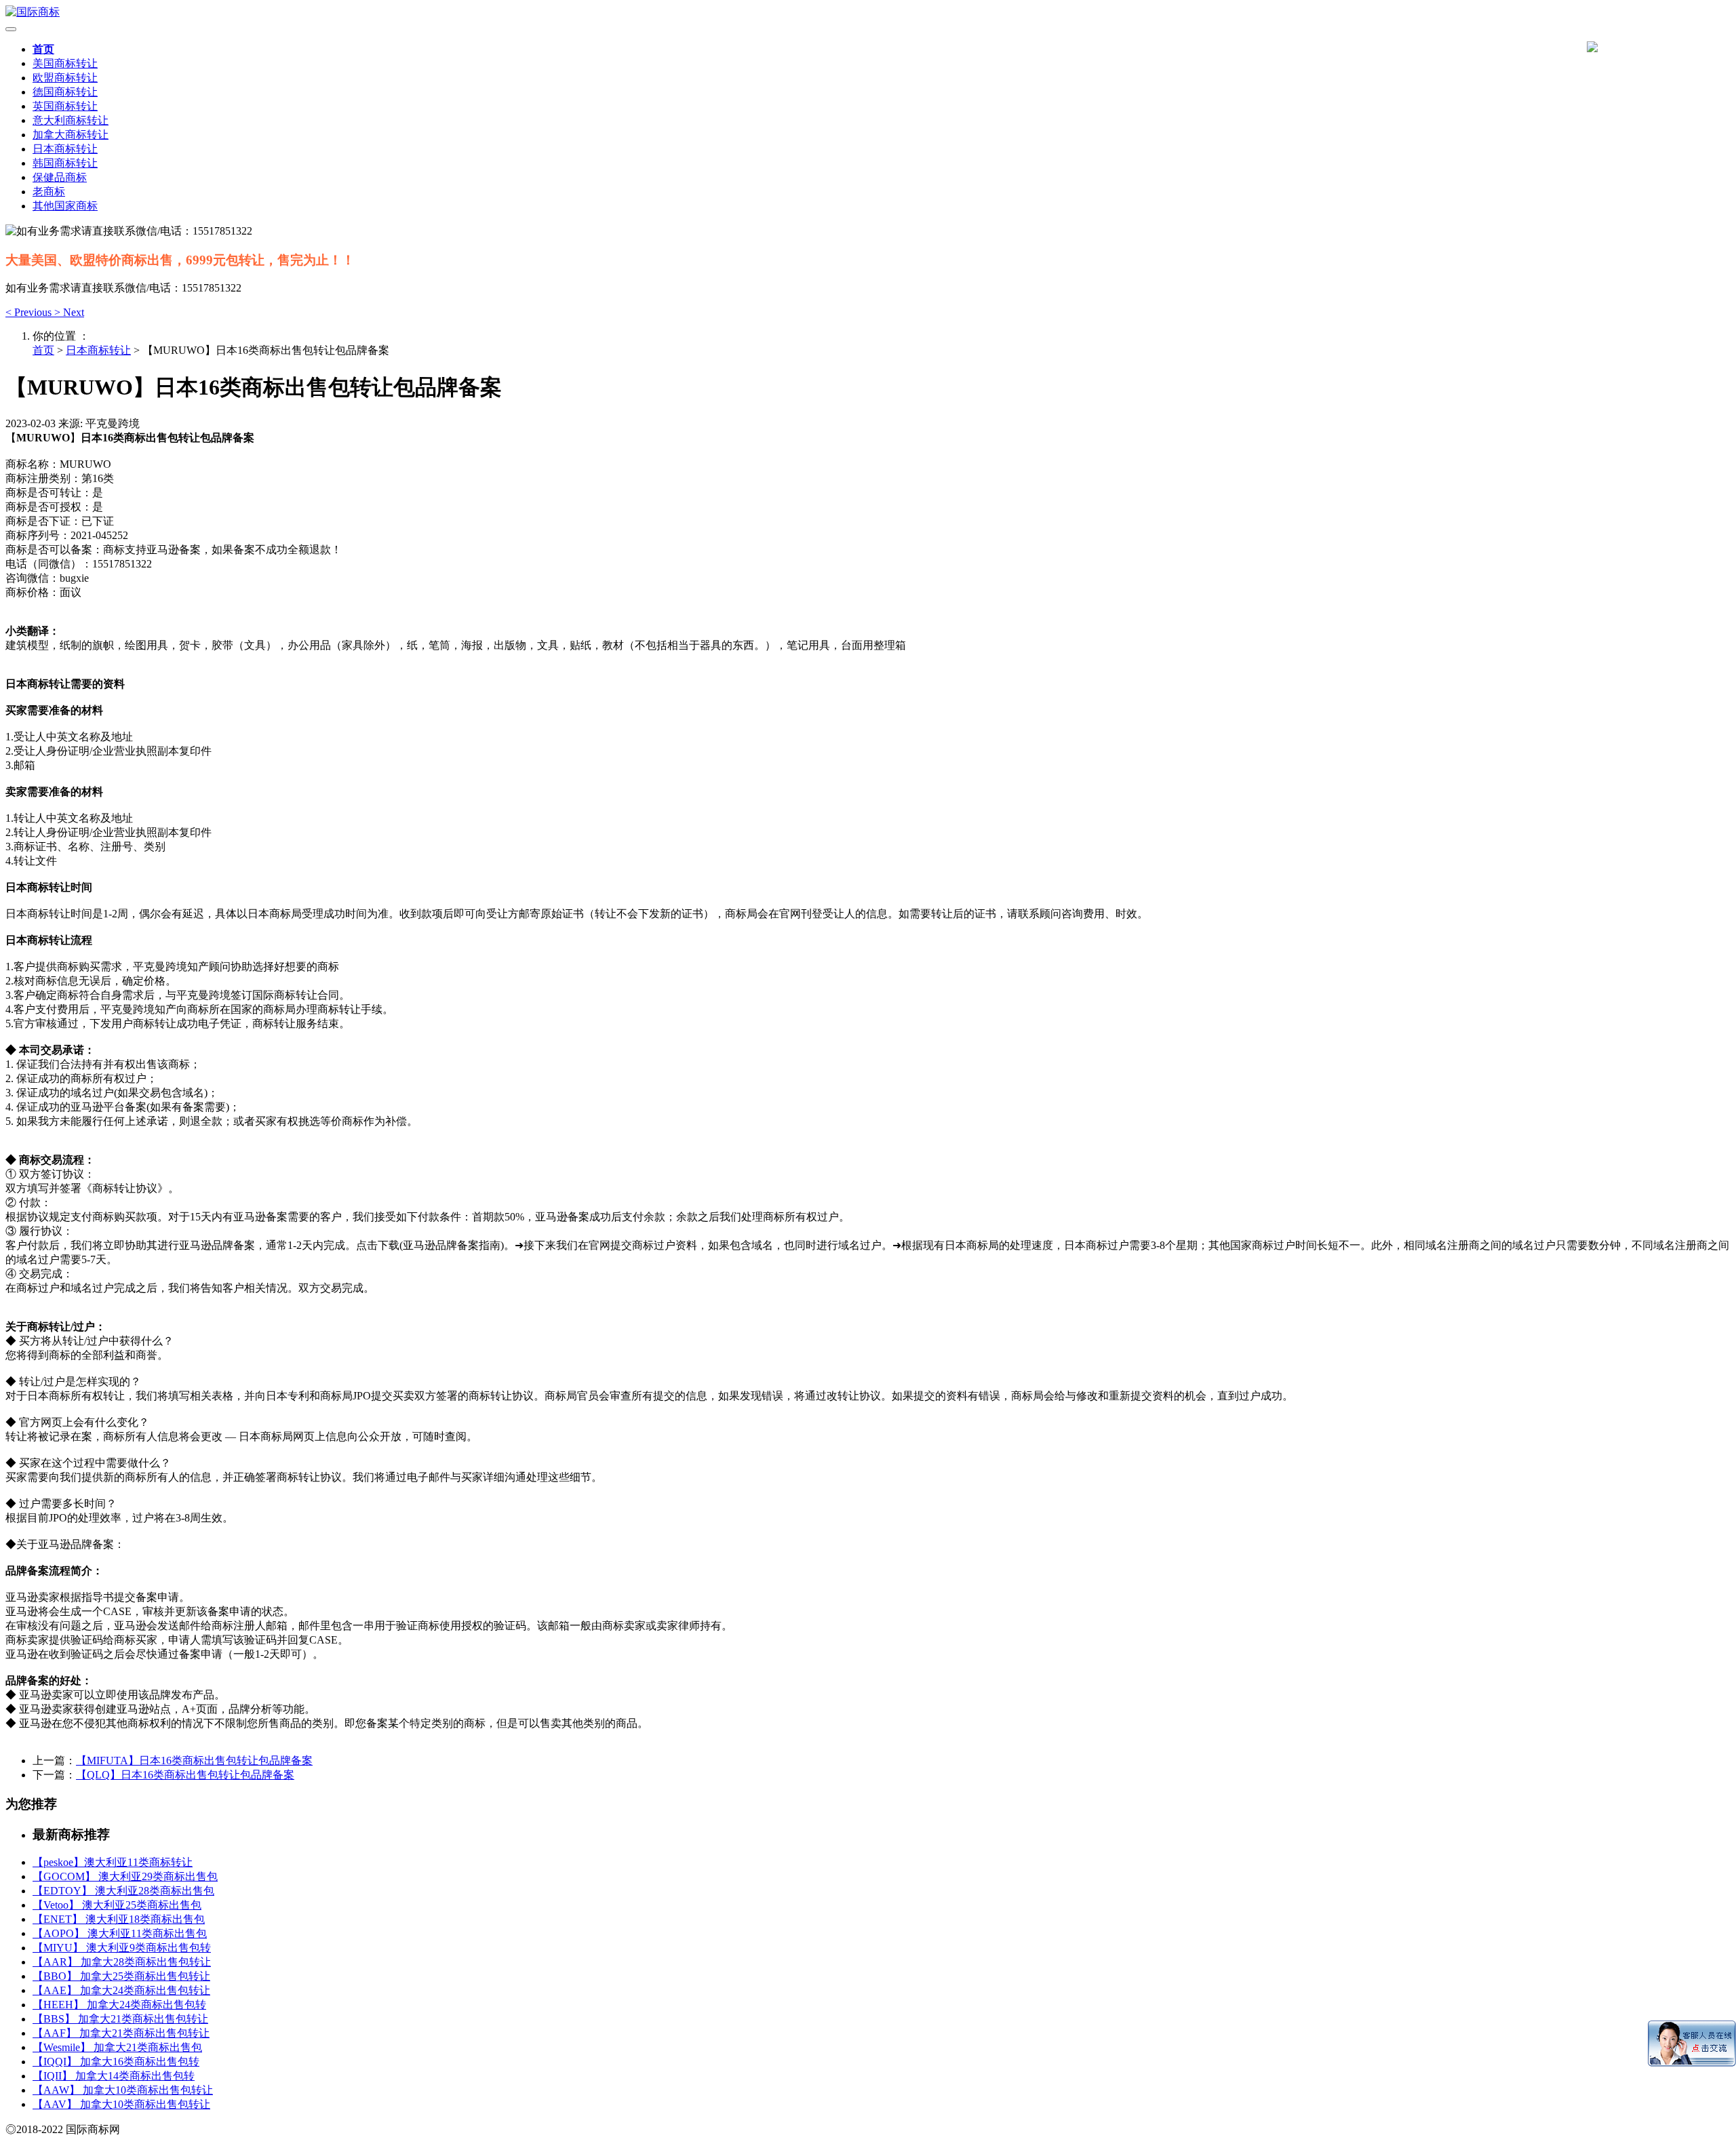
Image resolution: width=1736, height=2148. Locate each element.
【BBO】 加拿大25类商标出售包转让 (121, 1976)
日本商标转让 (65, 149)
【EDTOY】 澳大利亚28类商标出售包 (123, 1891)
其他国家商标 (65, 206)
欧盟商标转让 (65, 78)
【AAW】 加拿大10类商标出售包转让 (123, 2090)
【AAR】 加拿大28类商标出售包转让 (122, 1962)
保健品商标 (60, 177)
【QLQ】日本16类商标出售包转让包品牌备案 (185, 1775)
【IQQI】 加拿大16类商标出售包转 (116, 2062)
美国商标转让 (65, 63)
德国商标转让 (65, 92)
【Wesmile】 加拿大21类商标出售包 (117, 2047)
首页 (43, 49)
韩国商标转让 (65, 163)
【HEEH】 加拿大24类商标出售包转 (119, 2005)
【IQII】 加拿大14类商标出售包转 (114, 2076)
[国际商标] (868, 13)
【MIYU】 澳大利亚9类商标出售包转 (122, 1948)
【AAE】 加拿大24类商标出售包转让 (121, 1990)
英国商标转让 (65, 106)
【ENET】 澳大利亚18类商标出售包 (119, 1919)
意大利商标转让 (71, 120)
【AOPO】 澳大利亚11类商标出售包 (120, 1933)
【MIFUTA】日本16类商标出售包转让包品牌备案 (194, 1761)
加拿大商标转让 (71, 135)
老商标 (49, 192)
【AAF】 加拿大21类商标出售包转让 (121, 2033)
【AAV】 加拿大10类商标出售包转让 (121, 2104)
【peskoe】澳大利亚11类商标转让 (113, 1862)
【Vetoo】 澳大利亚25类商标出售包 (117, 1905)
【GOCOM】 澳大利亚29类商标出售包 (125, 1876)
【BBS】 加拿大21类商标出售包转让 (120, 2019)
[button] (30, 312)
